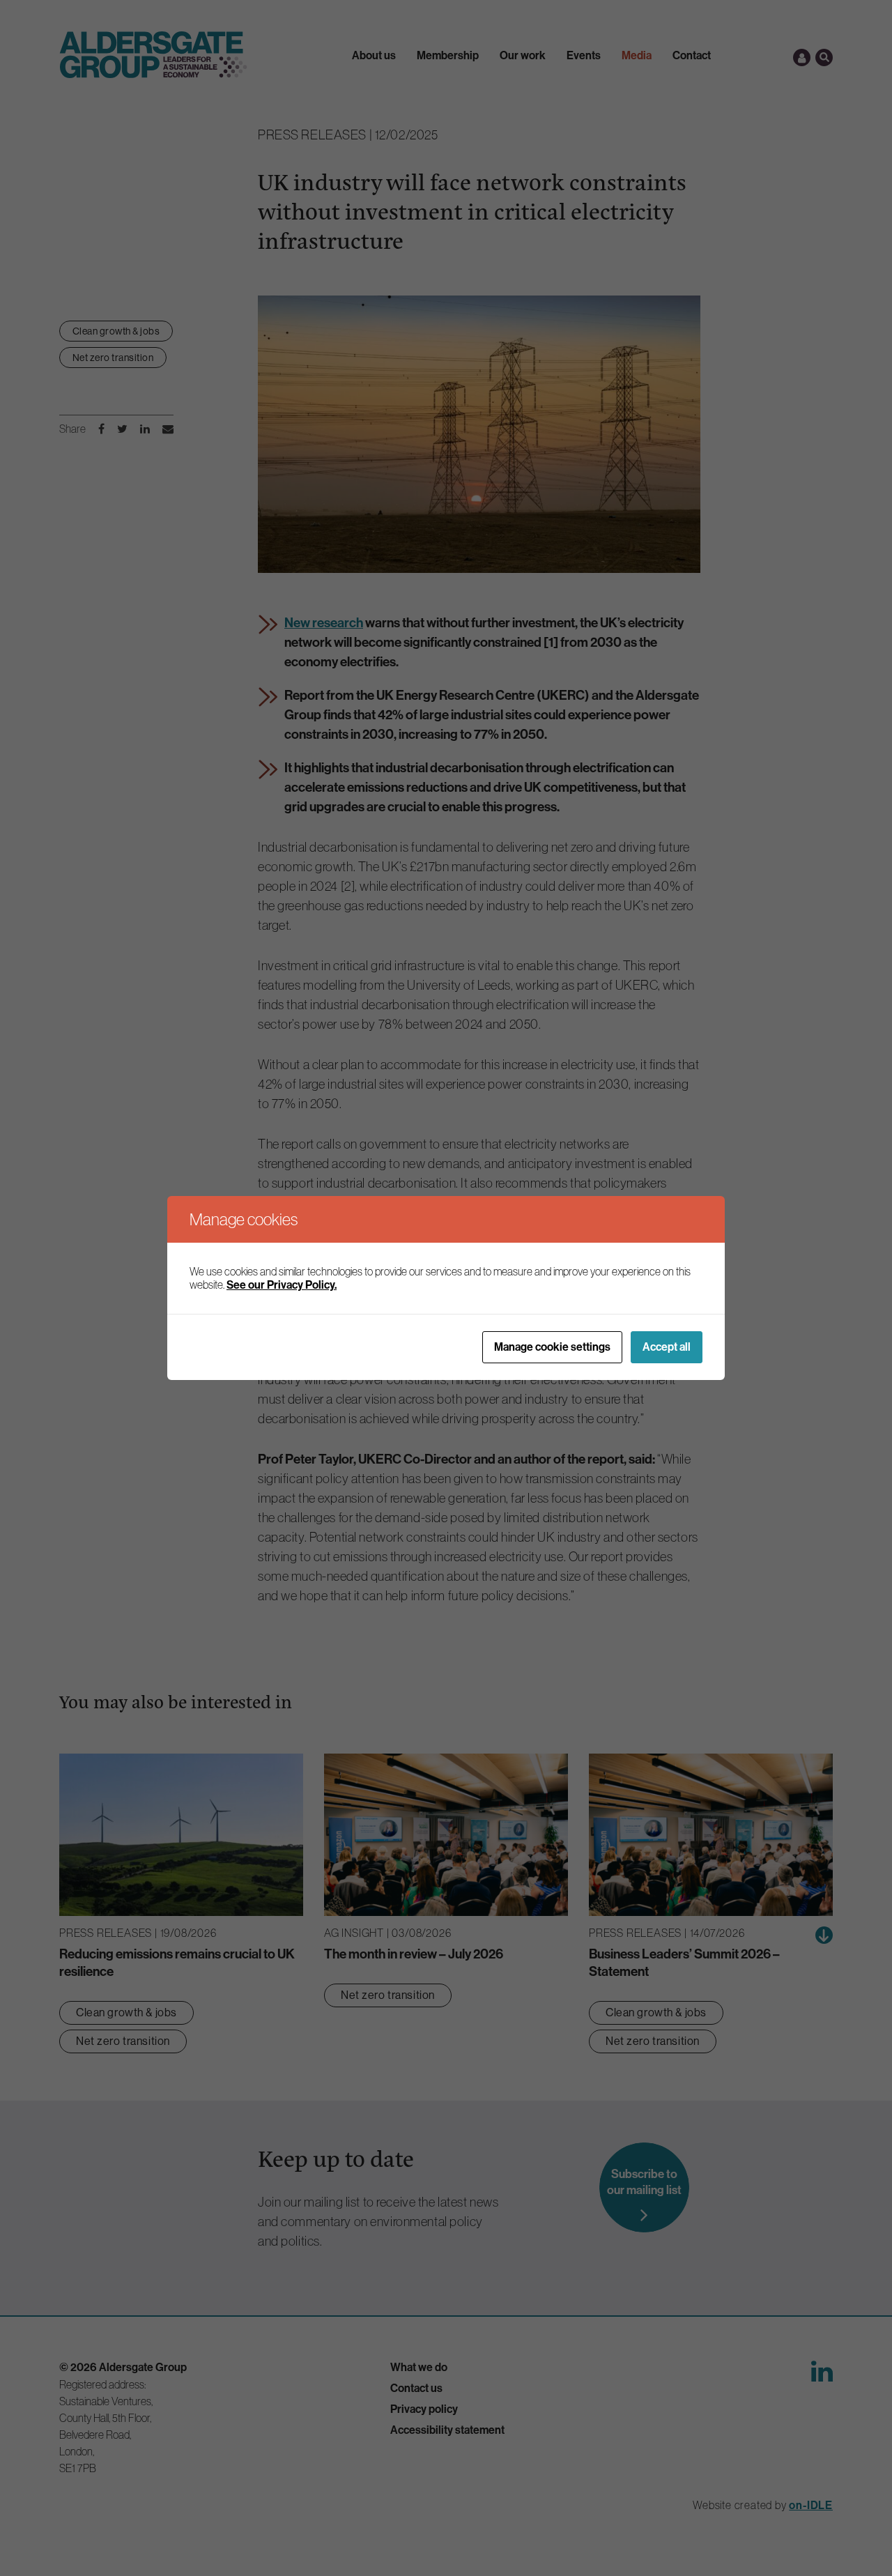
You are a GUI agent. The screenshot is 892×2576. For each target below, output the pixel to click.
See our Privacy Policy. (282, 1285)
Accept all (667, 1347)
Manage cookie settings (552, 1347)
